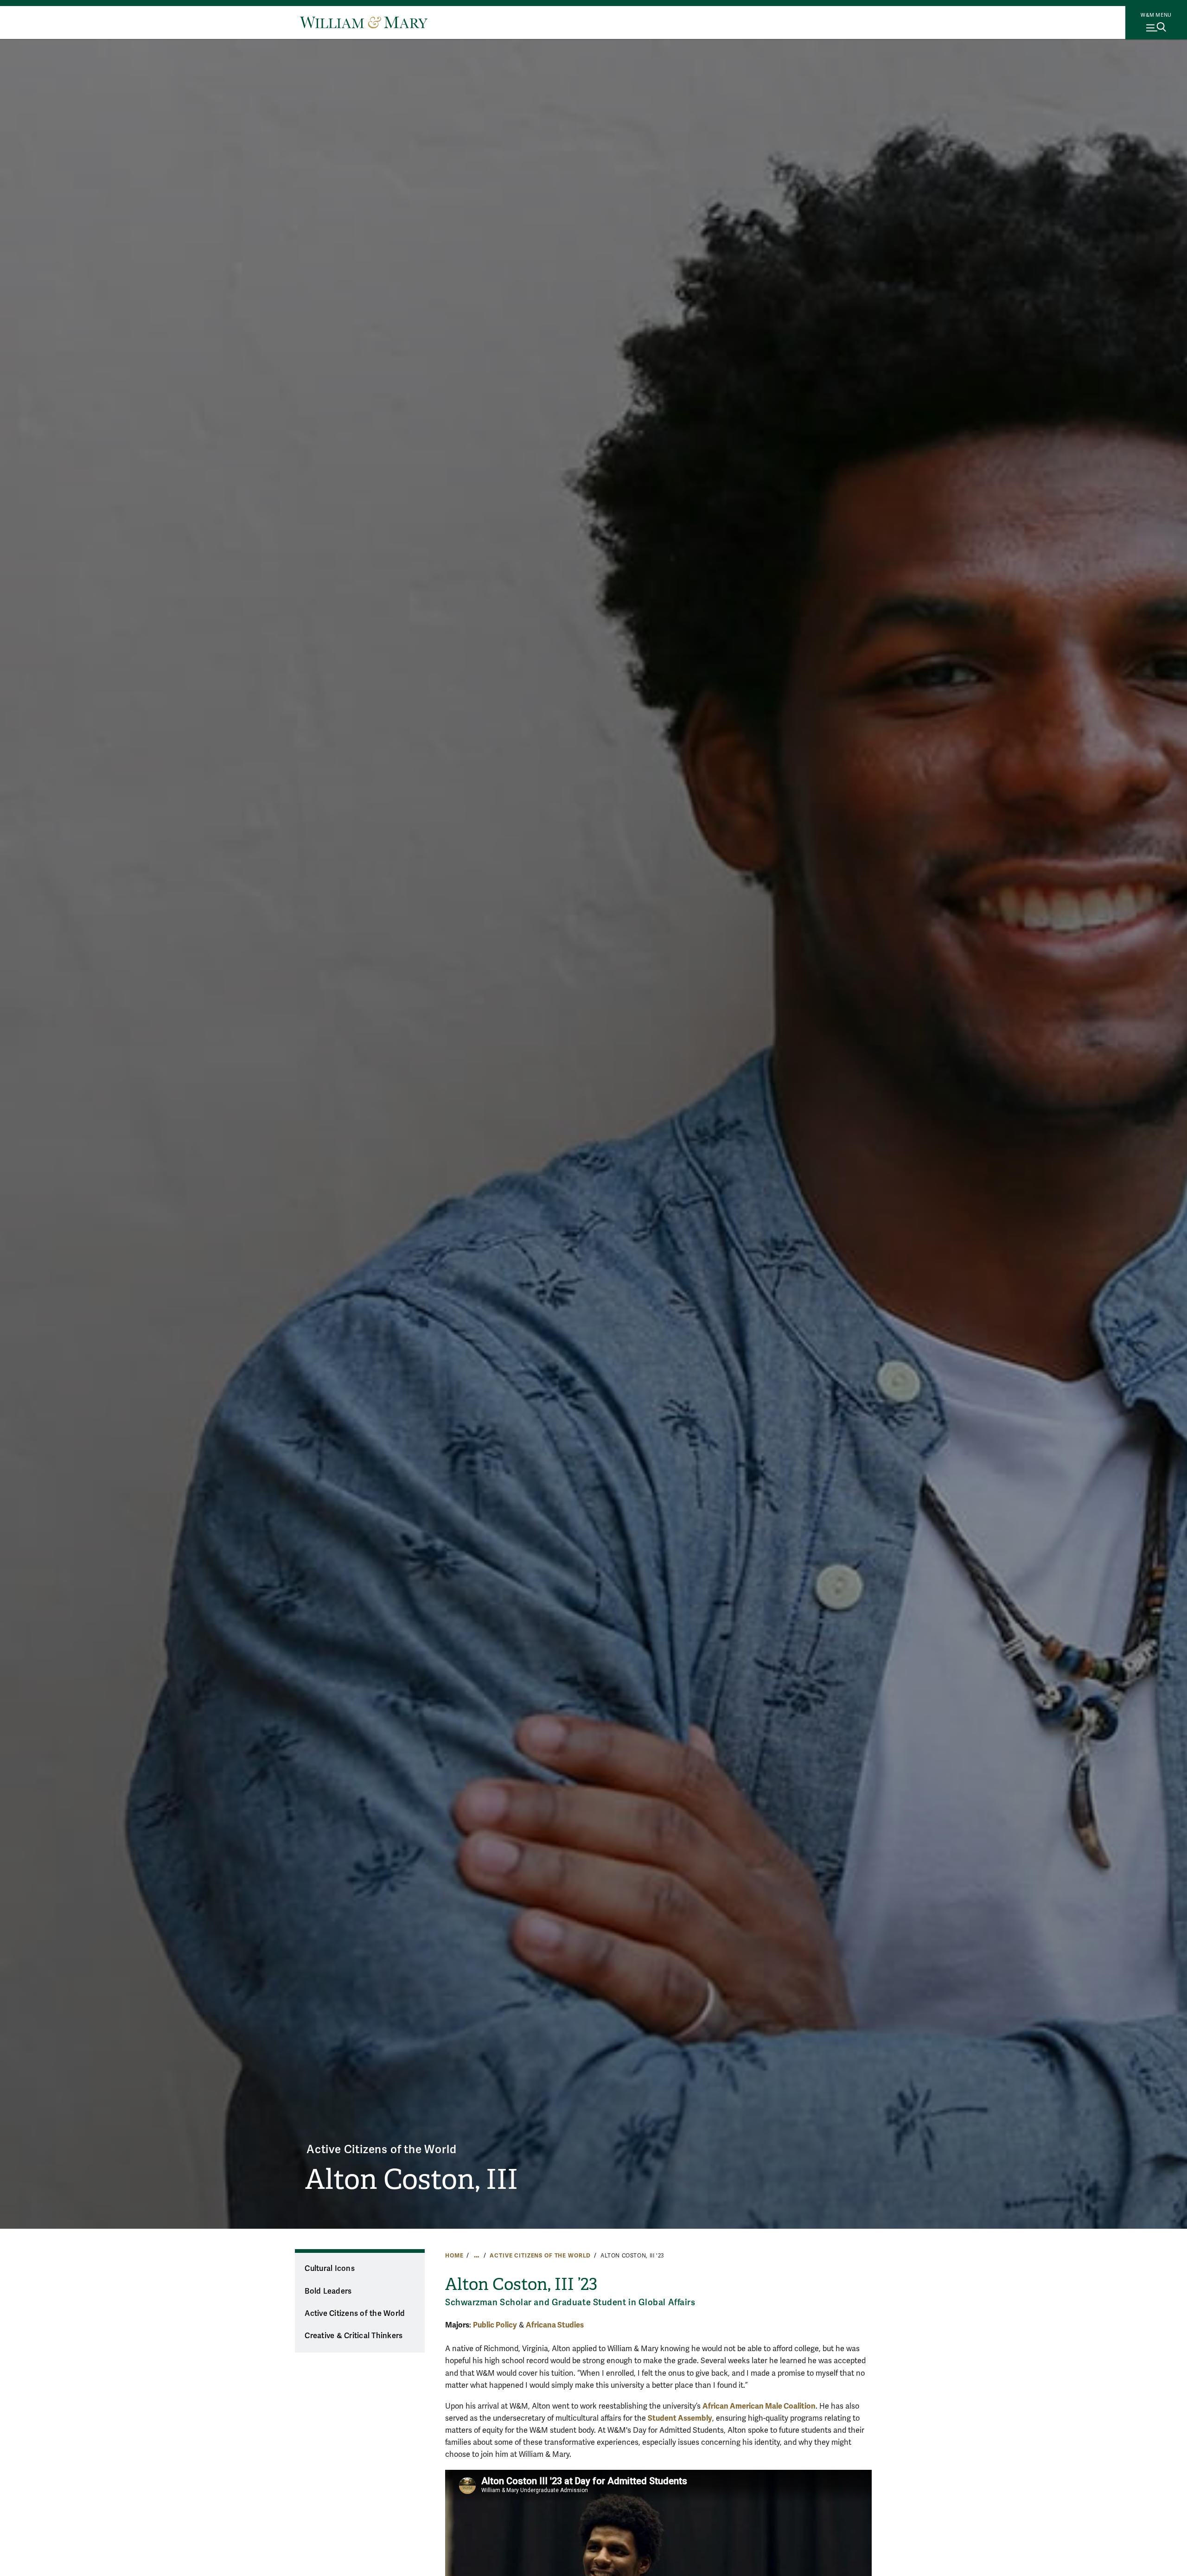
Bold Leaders (328, 2291)
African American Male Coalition (759, 2406)
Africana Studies (555, 2325)
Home (454, 2256)
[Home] (364, 22)
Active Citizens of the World (381, 2150)
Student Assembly (680, 2418)
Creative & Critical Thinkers (354, 2336)
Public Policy (495, 2325)
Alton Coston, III (412, 2180)
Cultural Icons (330, 2269)
